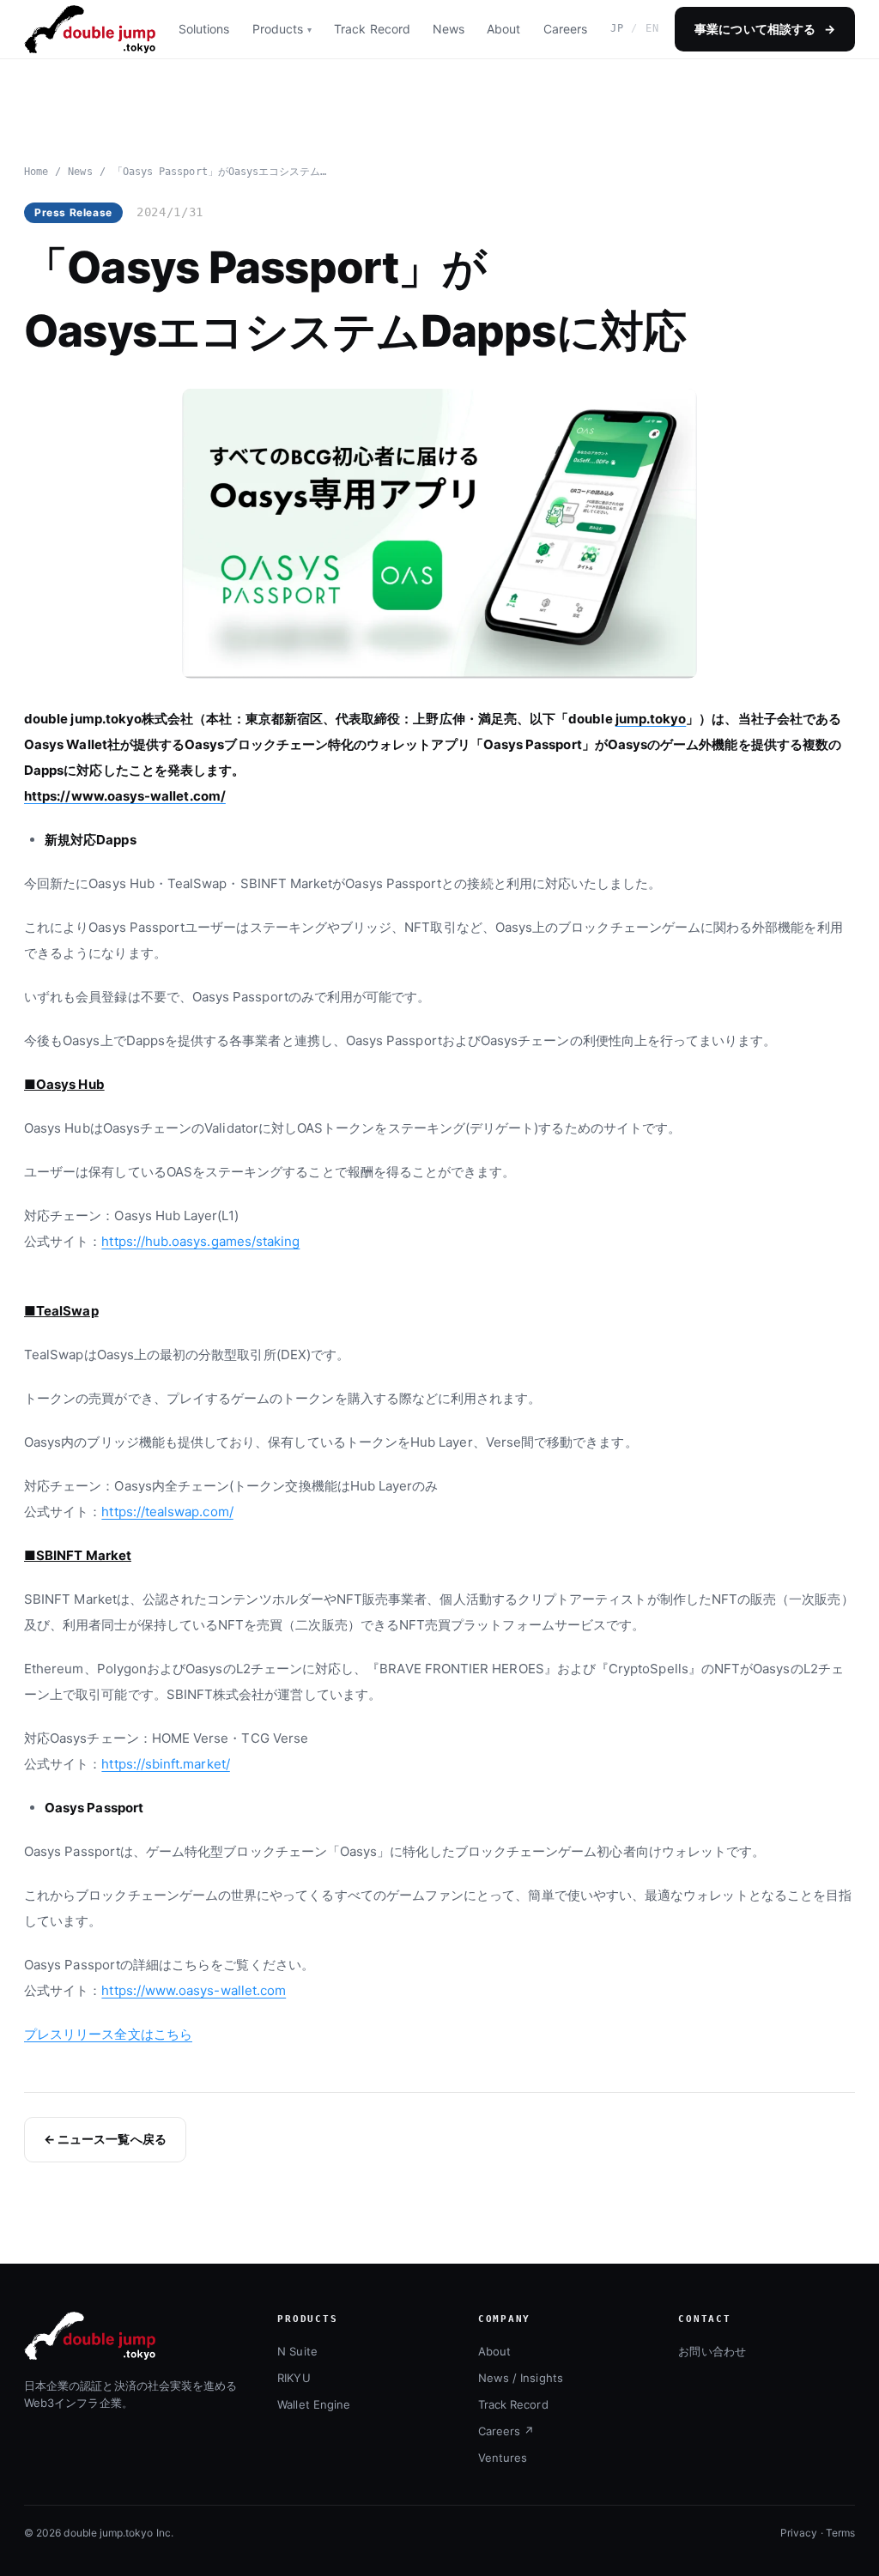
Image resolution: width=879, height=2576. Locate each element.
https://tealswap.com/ (167, 1512)
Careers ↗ (506, 2431)
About (503, 29)
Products (278, 29)
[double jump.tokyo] (90, 29)
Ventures (503, 2458)
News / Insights (521, 2378)
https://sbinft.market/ (165, 1764)
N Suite (297, 2351)
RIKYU (294, 2378)
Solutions (204, 29)
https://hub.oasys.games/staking (200, 1241)
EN (652, 28)
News (449, 29)
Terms (840, 2533)
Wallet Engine (314, 2404)
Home (36, 172)
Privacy (799, 2533)
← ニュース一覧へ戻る (105, 2139)
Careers (565, 29)
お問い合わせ (712, 2351)
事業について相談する (765, 29)
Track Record (372, 29)
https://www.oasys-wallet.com (194, 1990)
